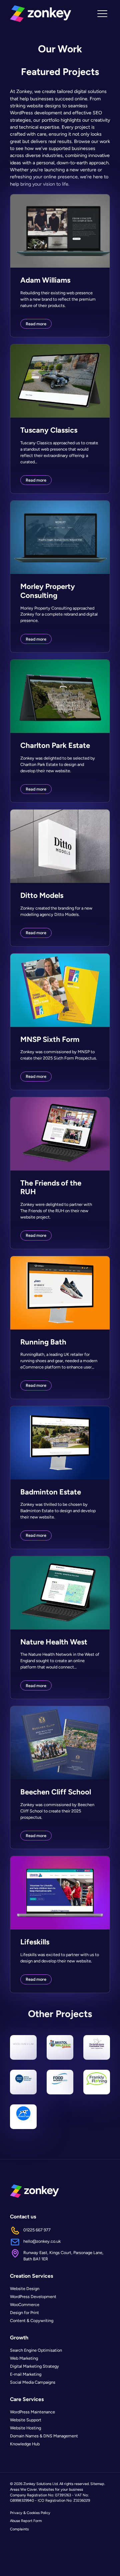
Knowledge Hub (25, 2444)
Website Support (26, 2420)
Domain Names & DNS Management (44, 2436)
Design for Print (24, 2313)
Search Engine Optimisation (36, 2351)
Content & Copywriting (32, 2321)
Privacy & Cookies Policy (30, 2513)
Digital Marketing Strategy (34, 2367)
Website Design (25, 2289)
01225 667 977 (37, 2230)
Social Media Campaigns (33, 2383)
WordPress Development (33, 2297)
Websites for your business (61, 2489)
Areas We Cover (23, 2489)
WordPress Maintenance (32, 2412)
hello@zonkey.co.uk (42, 2242)
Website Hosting (25, 2428)
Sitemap (97, 2484)
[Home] (40, 14)
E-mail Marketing (26, 2375)
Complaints (19, 2529)
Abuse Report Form (26, 2521)
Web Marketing (24, 2359)
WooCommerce (25, 2305)
